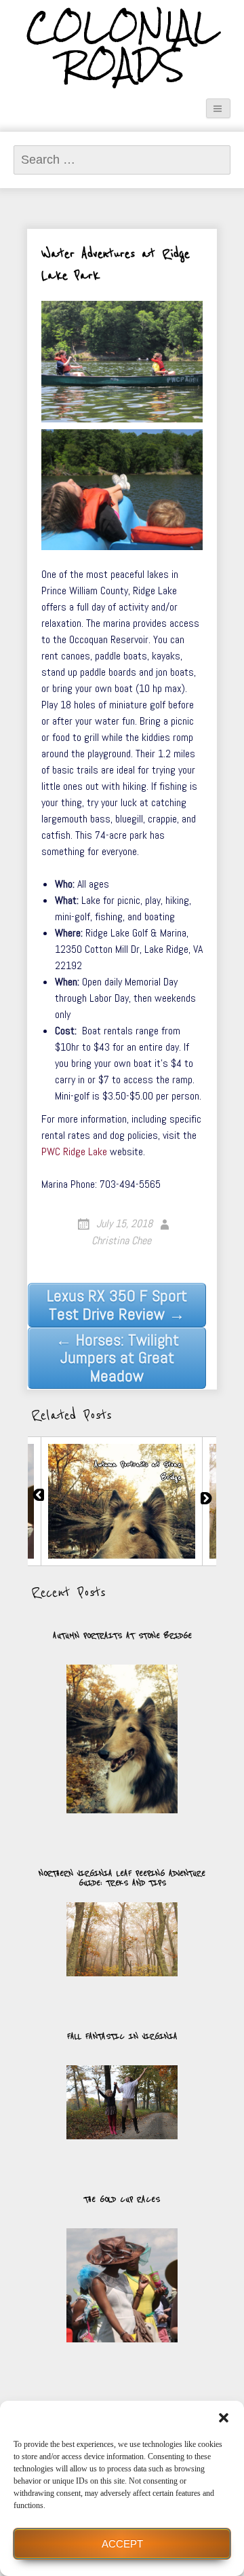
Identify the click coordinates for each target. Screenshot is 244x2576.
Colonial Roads (122, 47)
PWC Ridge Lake (74, 1151)
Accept (122, 2544)
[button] (224, 2418)
